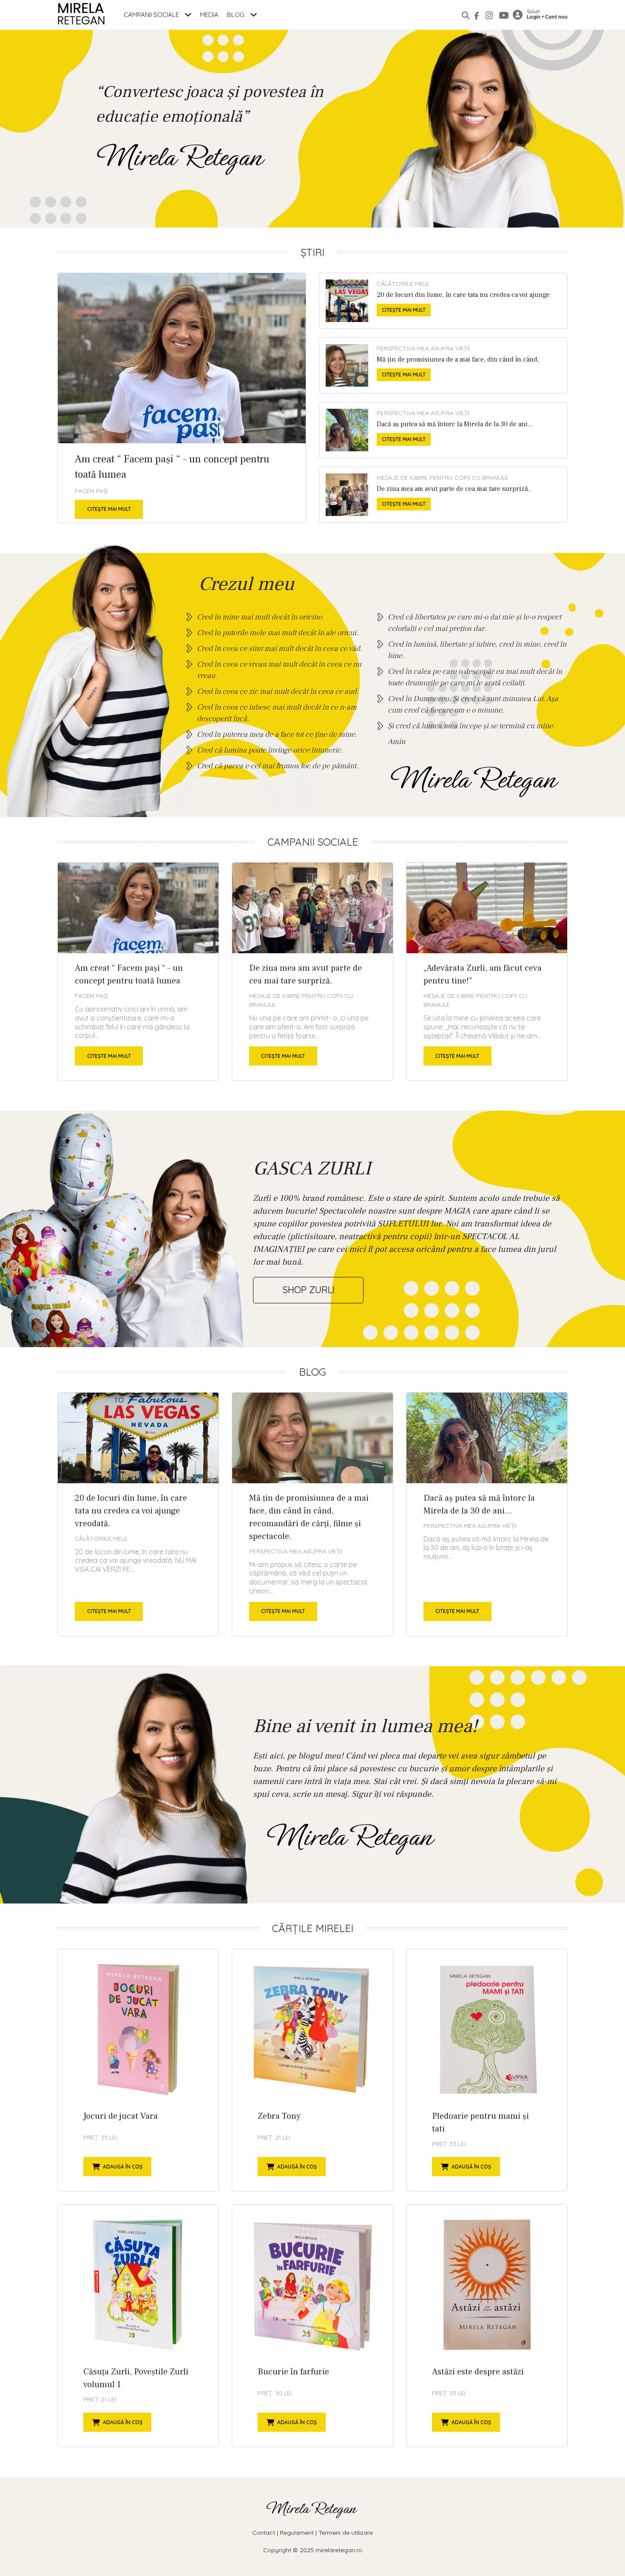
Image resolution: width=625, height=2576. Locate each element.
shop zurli (308, 1290)
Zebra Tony (312, 2070)
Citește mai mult (109, 509)
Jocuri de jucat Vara (138, 2070)
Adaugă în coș (123, 2167)
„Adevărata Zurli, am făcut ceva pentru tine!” (487, 972)
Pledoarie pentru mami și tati (487, 2070)
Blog (237, 15)
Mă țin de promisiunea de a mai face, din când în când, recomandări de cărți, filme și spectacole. (443, 365)
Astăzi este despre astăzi (487, 2326)
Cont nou (556, 17)
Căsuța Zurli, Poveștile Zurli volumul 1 (138, 2326)
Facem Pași (91, 491)
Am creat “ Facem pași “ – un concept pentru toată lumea (182, 398)
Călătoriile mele (403, 284)
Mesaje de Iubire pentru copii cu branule (443, 478)
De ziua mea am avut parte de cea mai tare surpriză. (443, 495)
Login (534, 17)
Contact (264, 2533)
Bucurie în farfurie (312, 2326)
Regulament (297, 2533)
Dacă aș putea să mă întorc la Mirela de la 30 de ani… (443, 430)
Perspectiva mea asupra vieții (423, 348)
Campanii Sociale (152, 15)
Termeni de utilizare (346, 2533)
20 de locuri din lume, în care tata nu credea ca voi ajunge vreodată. (443, 301)
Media (209, 15)
